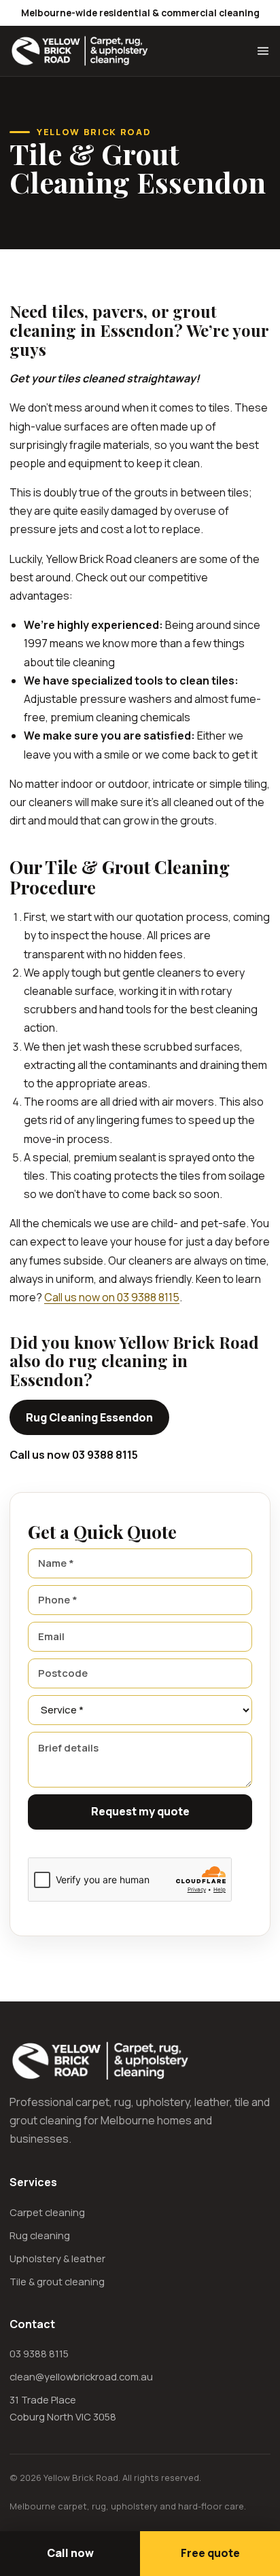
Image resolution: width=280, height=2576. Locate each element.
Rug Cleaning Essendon (89, 1417)
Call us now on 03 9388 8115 (112, 1297)
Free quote (210, 2553)
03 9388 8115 (39, 2353)
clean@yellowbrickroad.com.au (81, 2376)
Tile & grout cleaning (57, 2281)
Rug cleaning (40, 2235)
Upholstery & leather (57, 2258)
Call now (70, 2553)
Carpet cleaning (47, 2212)
